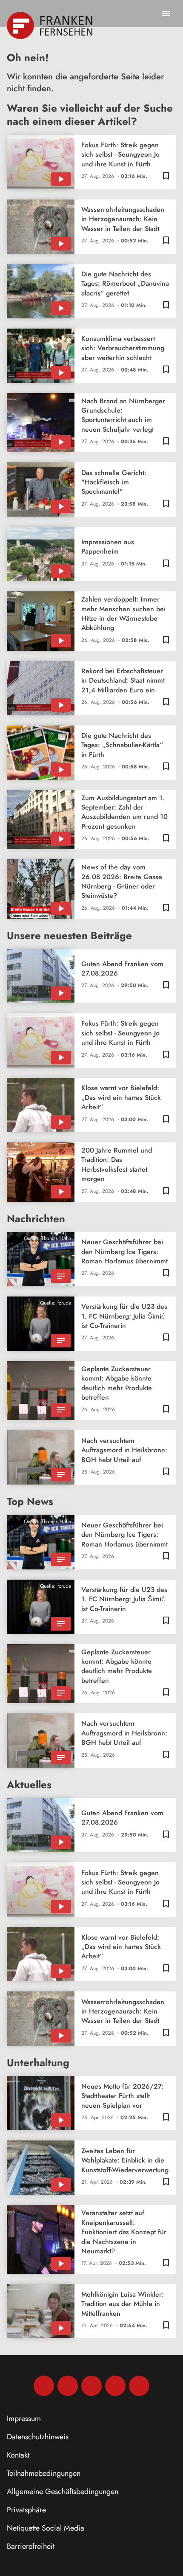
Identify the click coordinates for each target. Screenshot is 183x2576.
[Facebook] (44, 2386)
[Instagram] (68, 2386)
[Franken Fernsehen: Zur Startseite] (50, 25)
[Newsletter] (139, 2386)
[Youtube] (91, 2386)
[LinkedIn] (115, 2386)
